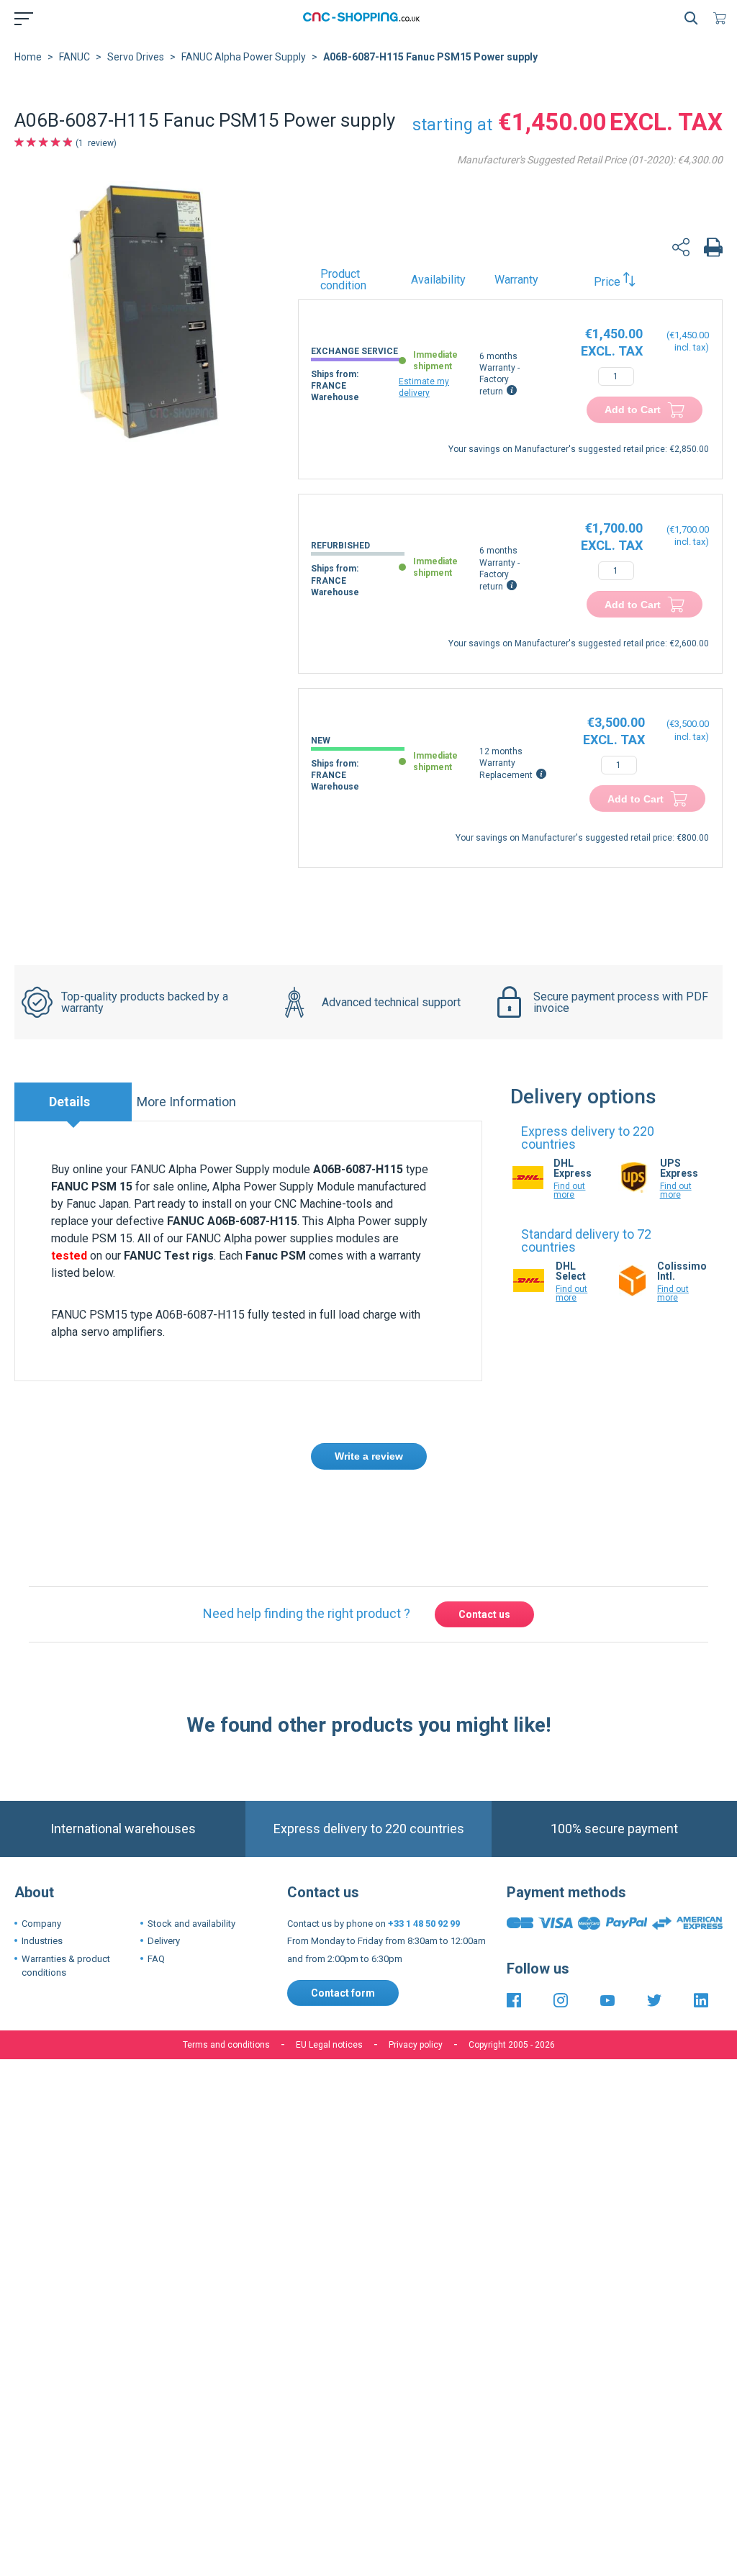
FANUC (74, 57)
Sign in (352, 1510)
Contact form (343, 1993)
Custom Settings (444, 2154)
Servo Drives (136, 57)
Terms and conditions (226, 2045)
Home (28, 57)
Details (69, 1102)
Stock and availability (191, 1924)
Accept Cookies (287, 2154)
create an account (428, 1510)
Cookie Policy (388, 2109)
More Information (186, 1102)
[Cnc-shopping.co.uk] (366, 18)
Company (41, 1924)
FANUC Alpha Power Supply (244, 57)
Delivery (164, 1941)
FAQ (156, 1959)
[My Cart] (723, 18)
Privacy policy (416, 2045)
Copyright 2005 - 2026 (512, 2045)
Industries (42, 1941)
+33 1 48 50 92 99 (424, 1924)
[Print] (713, 249)
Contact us (484, 1614)
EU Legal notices (329, 2045)
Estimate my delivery (424, 387)
